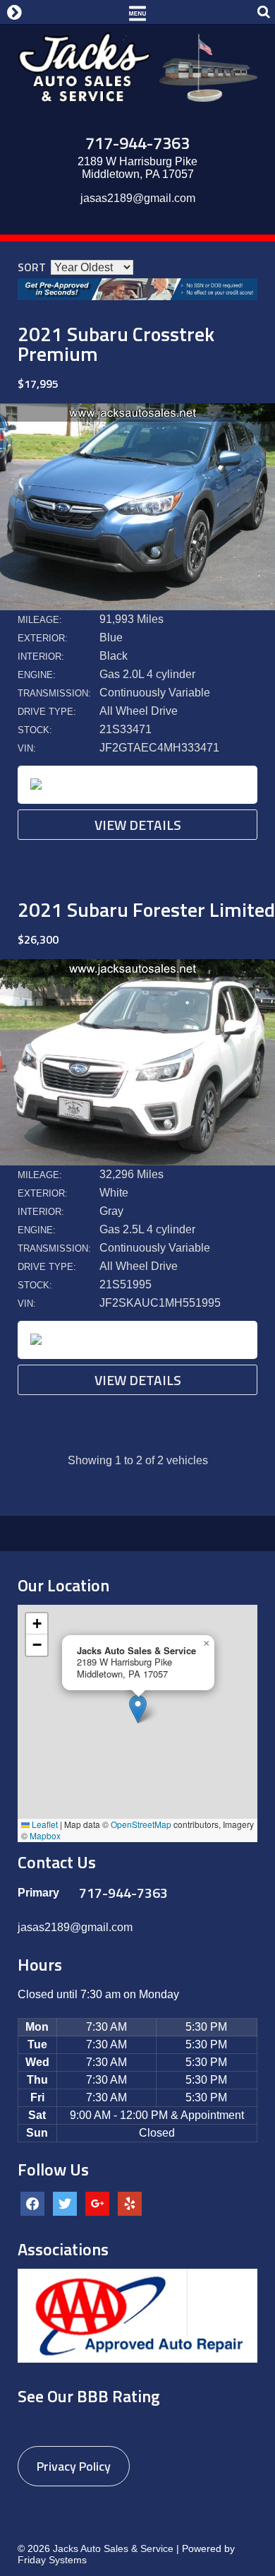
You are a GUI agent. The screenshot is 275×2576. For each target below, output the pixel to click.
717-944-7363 (137, 143)
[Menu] (137, 12)
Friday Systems (52, 2560)
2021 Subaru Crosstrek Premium (116, 344)
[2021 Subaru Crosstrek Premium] (137, 606)
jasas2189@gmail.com (138, 198)
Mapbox (45, 1835)
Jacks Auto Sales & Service (113, 2548)
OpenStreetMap (141, 1824)
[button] (138, 1709)
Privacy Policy (74, 2466)
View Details (138, 825)
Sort (32, 267)
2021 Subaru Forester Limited (146, 909)
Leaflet (44, 1824)
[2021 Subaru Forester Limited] (137, 1162)
